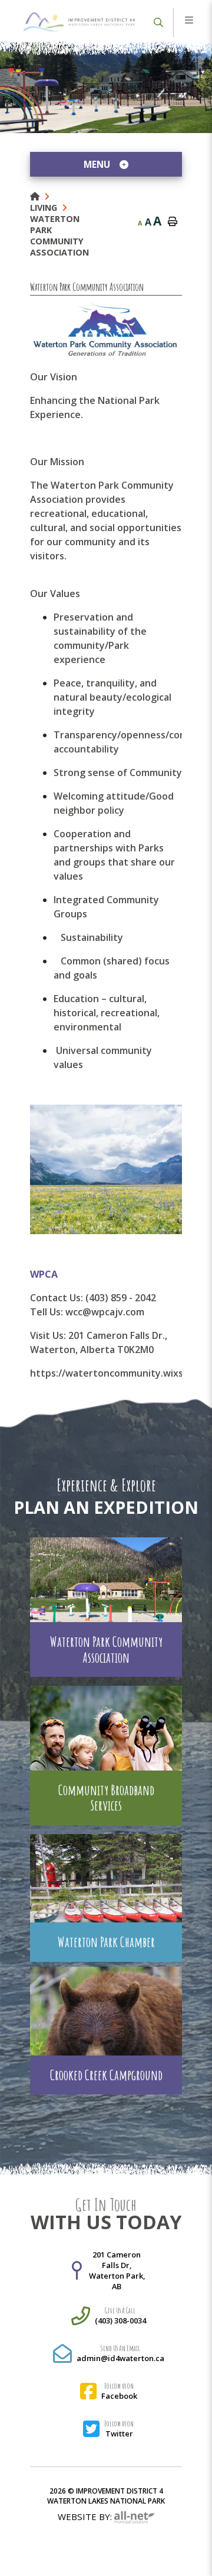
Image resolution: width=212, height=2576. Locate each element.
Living (44, 208)
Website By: (86, 2517)
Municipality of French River (79, 22)
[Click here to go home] (42, 196)
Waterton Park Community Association (59, 236)
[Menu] (189, 21)
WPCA (44, 1274)
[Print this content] (173, 222)
